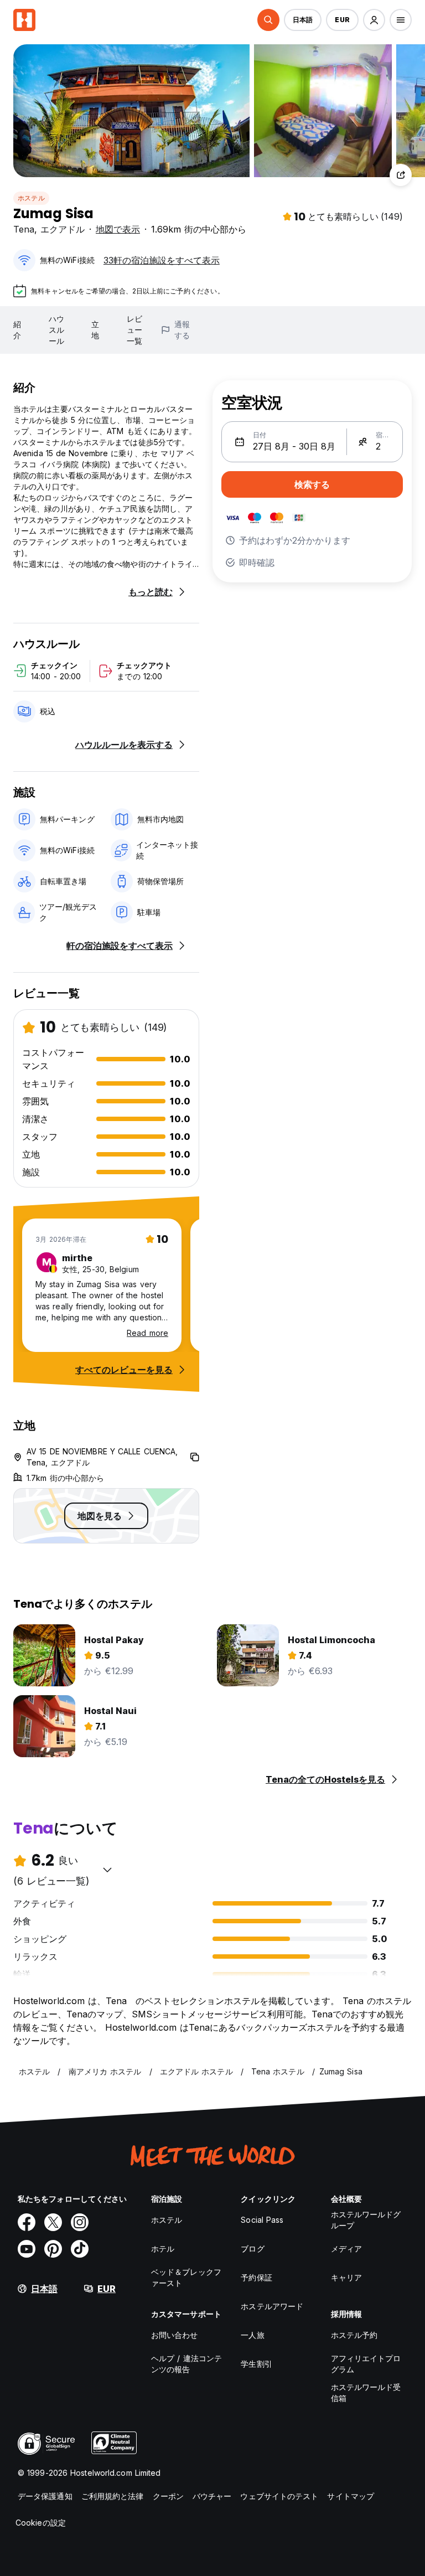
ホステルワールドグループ (366, 2220)
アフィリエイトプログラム (366, 2364)
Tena (24, 229)
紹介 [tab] (17, 330)
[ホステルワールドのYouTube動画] (27, 2249)
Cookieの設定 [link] (41, 2523)
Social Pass (262, 2220)
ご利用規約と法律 (113, 2496)
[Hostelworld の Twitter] (53, 2222)
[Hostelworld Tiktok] (80, 2249)
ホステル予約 (354, 2335)
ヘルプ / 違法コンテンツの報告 (186, 2364)
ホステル (31, 198)
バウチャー (212, 2496)
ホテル (163, 2249)
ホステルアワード (272, 2306)
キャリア (346, 2277)
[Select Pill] (268, 20)
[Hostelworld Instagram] (80, 2222)
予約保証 (256, 2277)
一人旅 (252, 2335)
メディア (346, 2249)
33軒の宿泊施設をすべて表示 (162, 260)
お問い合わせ (175, 2335)
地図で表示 (118, 229)
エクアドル (63, 229)
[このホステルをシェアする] (401, 175)
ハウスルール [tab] (56, 330)
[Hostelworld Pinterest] (53, 2249)
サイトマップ (351, 2496)
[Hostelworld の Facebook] (27, 2222)
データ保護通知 (45, 2496)
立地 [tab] (95, 330)
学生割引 (256, 2364)
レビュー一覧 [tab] (134, 330)
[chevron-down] (107, 1870)
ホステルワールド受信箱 (366, 2392)
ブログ (252, 2249)
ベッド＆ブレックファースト (186, 2277)
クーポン (168, 2496)
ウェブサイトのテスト (279, 2496)
